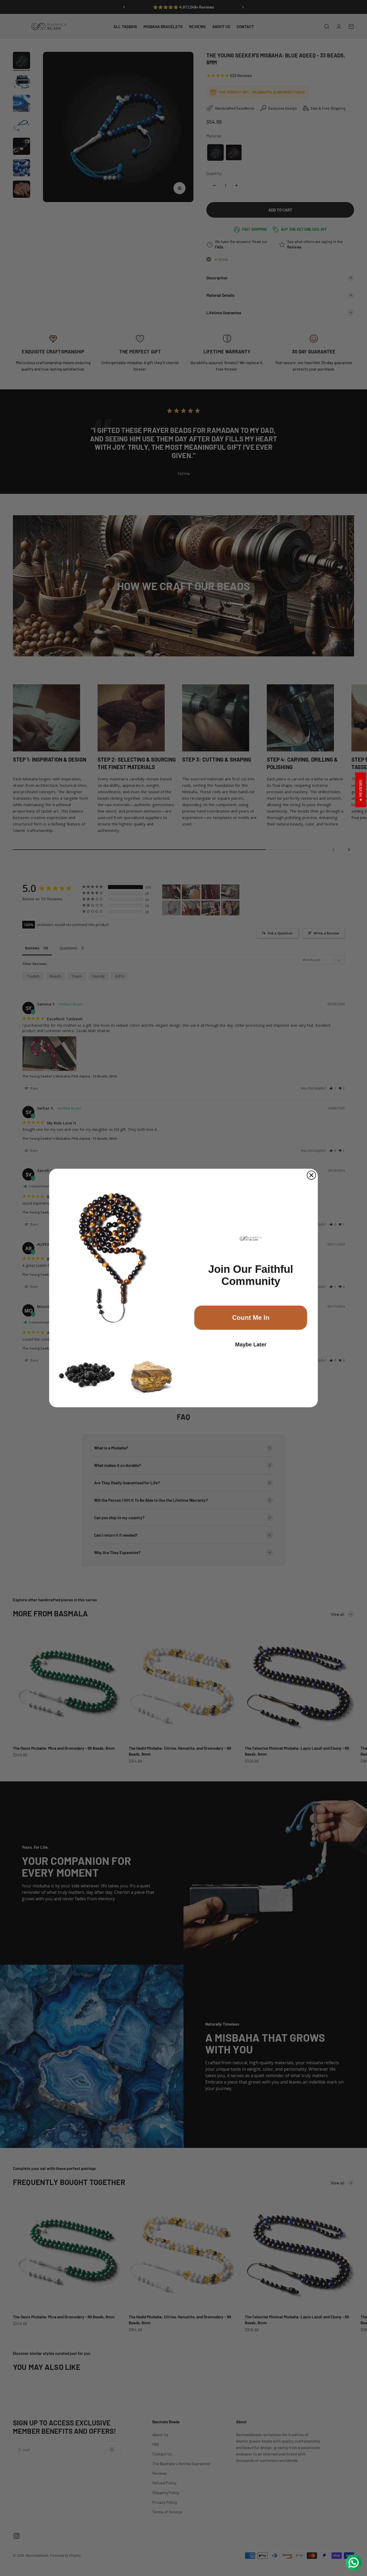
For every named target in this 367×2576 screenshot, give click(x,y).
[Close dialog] (311, 1175)
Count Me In (251, 1318)
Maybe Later (251, 1344)
